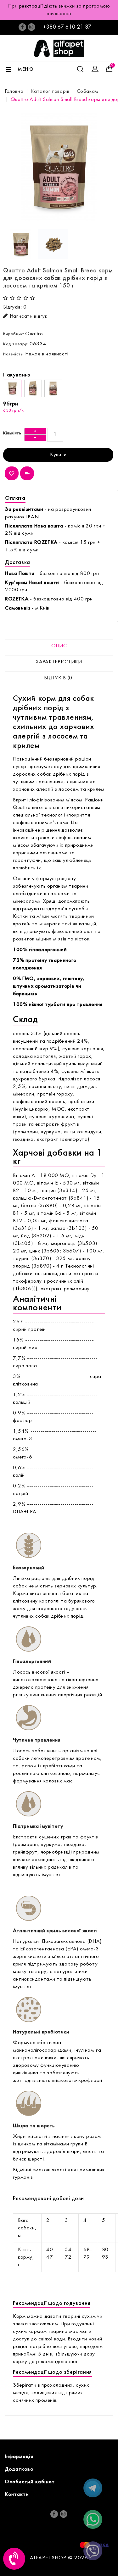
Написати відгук (29, 316)
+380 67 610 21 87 (67, 27)
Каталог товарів (50, 92)
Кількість (12, 433)
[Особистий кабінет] (95, 69)
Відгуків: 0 (15, 307)
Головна (14, 92)
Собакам (87, 92)
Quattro (34, 334)
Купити (58, 455)
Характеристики (59, 662)
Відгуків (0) (59, 678)
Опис (59, 646)
